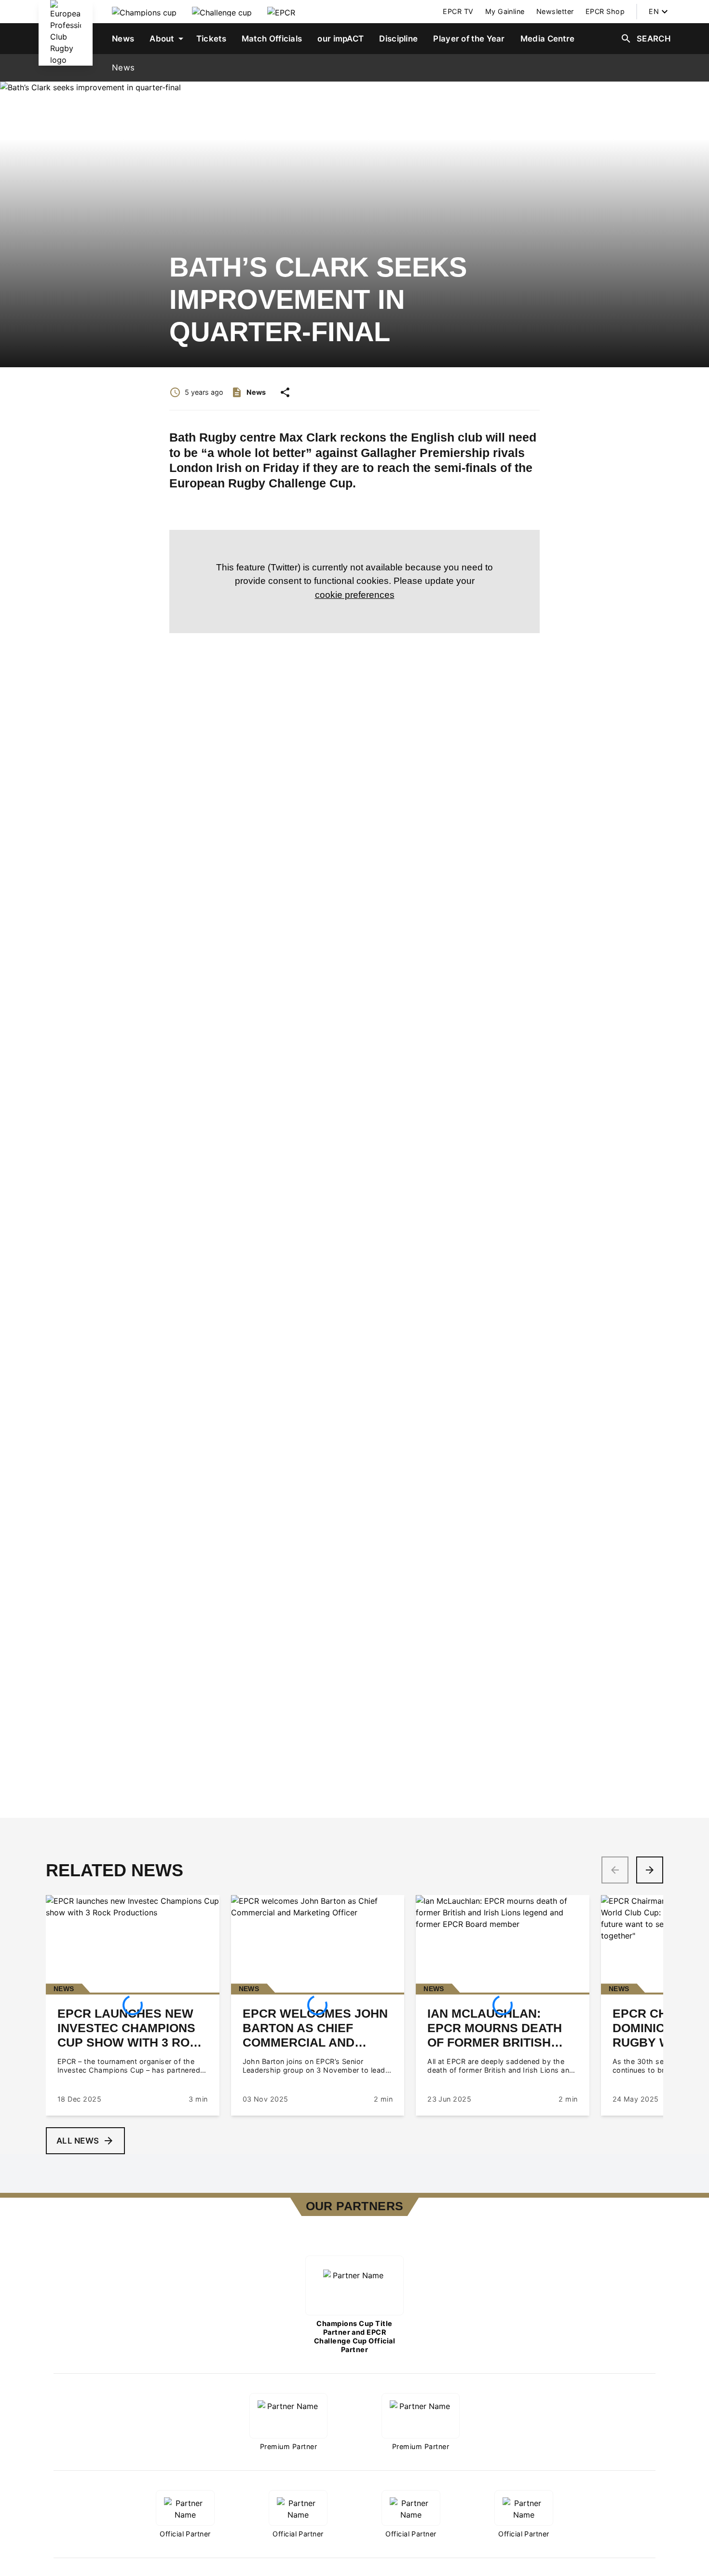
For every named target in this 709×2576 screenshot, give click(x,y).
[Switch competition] (144, 12)
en (654, 11)
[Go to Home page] (66, 33)
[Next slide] (650, 1870)
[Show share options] (285, 392)
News (123, 68)
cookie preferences (355, 595)
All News (78, 2141)
